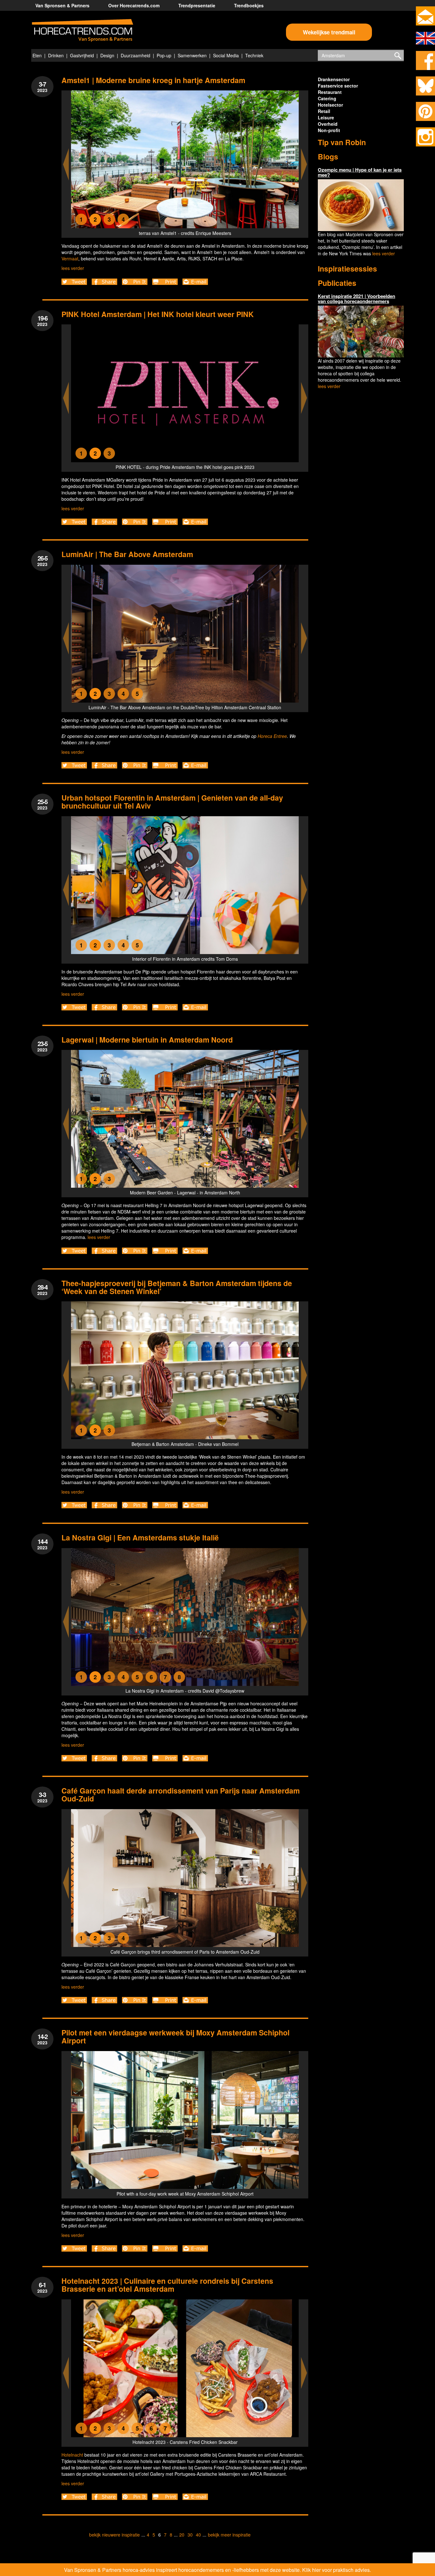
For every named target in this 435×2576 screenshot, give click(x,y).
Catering (327, 98)
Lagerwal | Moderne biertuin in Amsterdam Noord (147, 1040)
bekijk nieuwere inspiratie (114, 2535)
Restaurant (330, 92)
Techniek (254, 55)
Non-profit (329, 130)
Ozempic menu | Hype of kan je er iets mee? (360, 172)
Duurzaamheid (135, 55)
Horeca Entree (272, 736)
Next (304, 164)
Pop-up (164, 55)
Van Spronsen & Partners (62, 5)
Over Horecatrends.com (134, 5)
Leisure (326, 117)
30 (190, 2535)
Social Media (226, 55)
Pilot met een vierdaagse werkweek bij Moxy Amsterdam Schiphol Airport (175, 2036)
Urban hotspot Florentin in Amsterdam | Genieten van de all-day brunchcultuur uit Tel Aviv (172, 802)
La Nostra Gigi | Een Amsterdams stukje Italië (140, 1537)
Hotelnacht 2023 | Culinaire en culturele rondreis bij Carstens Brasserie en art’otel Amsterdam (167, 2285)
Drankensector (334, 79)
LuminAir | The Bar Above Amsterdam (127, 554)
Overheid (328, 124)
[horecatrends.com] (82, 31)
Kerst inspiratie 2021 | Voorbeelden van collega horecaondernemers (357, 299)
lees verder (73, 268)
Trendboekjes (249, 5)
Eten (37, 55)
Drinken (56, 55)
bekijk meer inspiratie (229, 2535)
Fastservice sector (338, 86)
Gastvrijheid (82, 55)
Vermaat (70, 258)
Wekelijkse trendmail (329, 32)
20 (182, 2535)
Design (107, 55)
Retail (324, 111)
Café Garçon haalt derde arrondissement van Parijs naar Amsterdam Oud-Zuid (181, 1794)
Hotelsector (330, 105)
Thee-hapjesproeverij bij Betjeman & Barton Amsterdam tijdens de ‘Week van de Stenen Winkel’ (177, 1287)
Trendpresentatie (197, 5)
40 (198, 2535)
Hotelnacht (72, 2455)
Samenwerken (192, 55)
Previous (66, 164)
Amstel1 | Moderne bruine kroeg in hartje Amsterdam (153, 80)
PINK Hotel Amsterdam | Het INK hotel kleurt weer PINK (158, 314)
